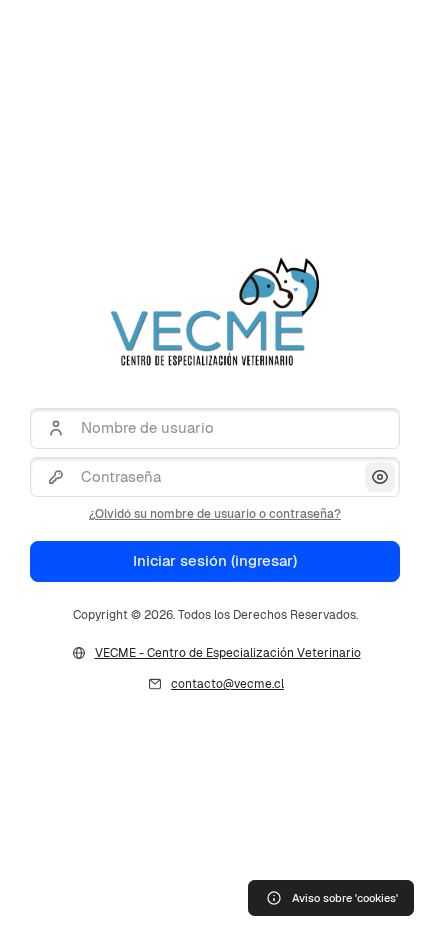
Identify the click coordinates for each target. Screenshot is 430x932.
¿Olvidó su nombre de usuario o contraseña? (215, 514)
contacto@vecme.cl (227, 684)
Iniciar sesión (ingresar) (215, 560)
